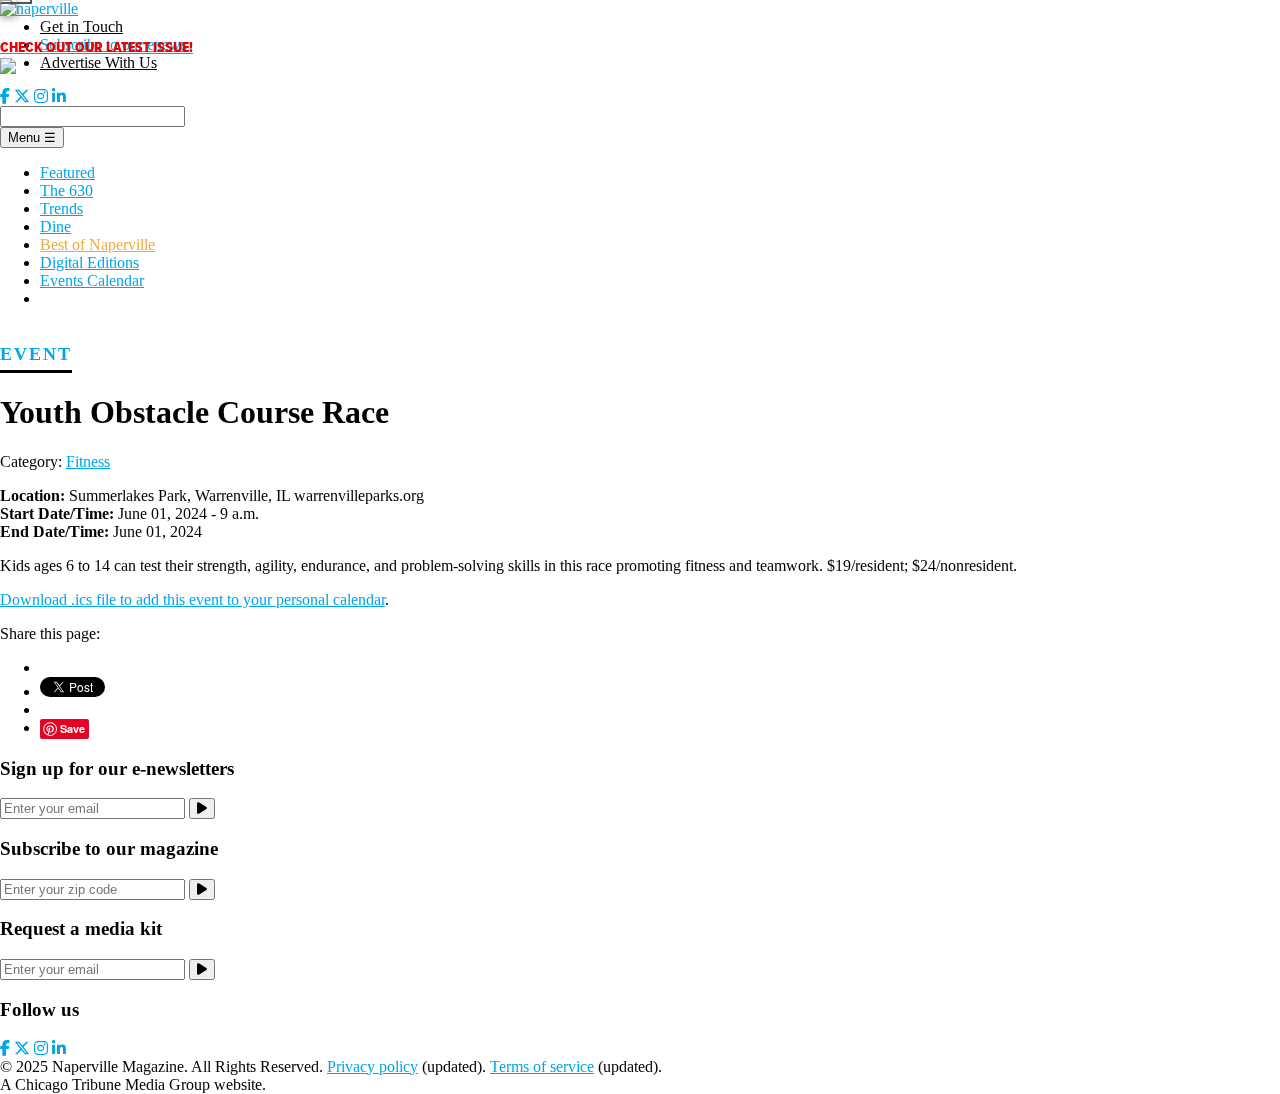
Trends (61, 208)
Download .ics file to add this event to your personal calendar (192, 599)
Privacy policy (372, 1066)
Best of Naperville (97, 244)
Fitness (88, 461)
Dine (55, 226)
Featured (67, 172)
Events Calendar (92, 280)
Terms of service (542, 1066)
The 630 (66, 190)
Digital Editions (89, 262)
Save (72, 728)
